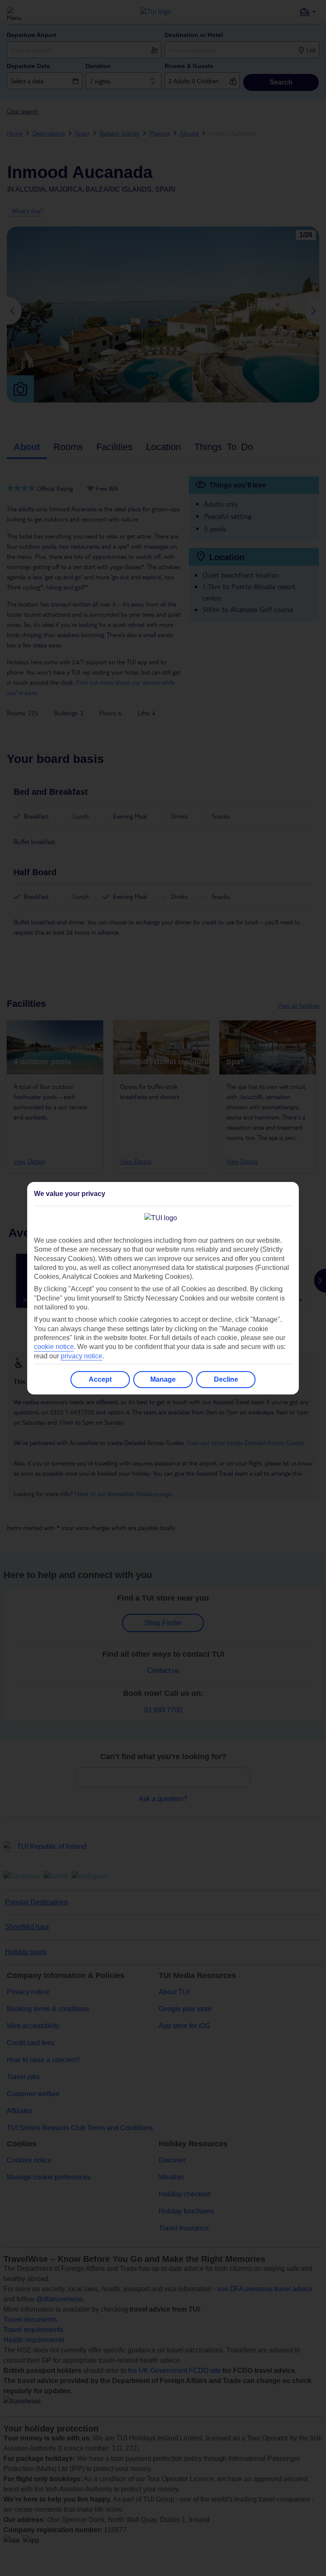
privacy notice (81, 1356)
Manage (163, 1379)
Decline (226, 1379)
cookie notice (54, 1347)
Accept (100, 1379)
